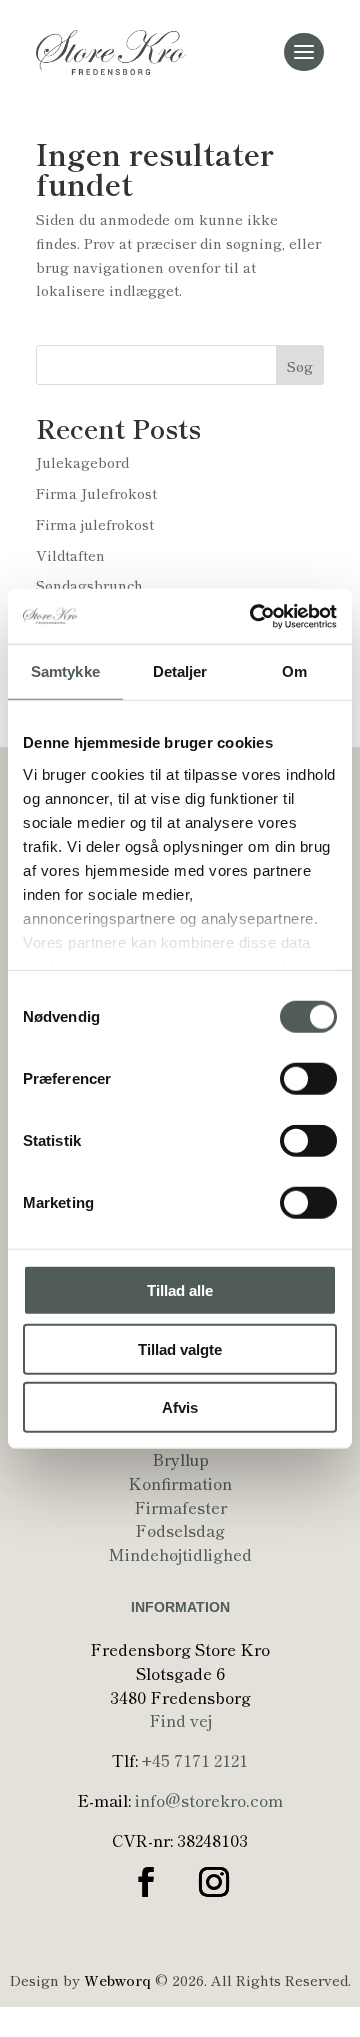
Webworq (117, 1980)
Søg (300, 366)
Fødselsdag (180, 1530)
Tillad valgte (180, 1348)
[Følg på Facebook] (146, 1882)
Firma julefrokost (95, 524)
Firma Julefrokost (96, 493)
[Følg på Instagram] (214, 1882)
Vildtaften (70, 555)
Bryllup (180, 1459)
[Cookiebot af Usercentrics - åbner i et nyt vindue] (254, 616)
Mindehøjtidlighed (180, 1554)
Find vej (180, 1720)
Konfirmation (180, 1483)
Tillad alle (180, 1290)
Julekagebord (82, 462)
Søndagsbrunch (89, 585)
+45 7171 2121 (195, 1760)
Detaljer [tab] (180, 671)
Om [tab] (294, 671)
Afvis (180, 1407)
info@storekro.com (209, 1800)
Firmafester (180, 1507)
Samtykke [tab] (65, 671)
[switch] (308, 1079)
